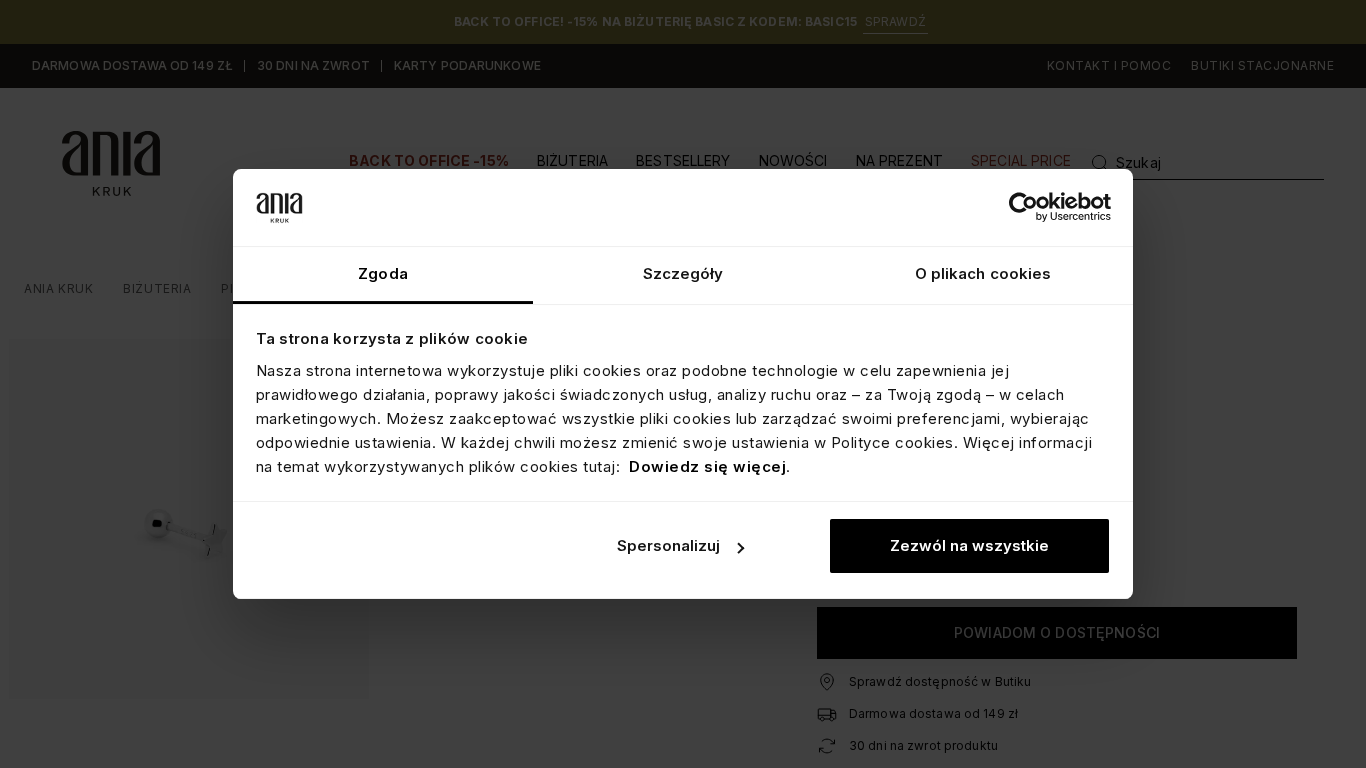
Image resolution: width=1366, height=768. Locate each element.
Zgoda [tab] (383, 273)
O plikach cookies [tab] (983, 273)
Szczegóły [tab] (683, 273)
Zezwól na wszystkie (969, 545)
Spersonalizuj (668, 545)
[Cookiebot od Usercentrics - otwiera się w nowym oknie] (1023, 207)
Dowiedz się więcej (707, 466)
